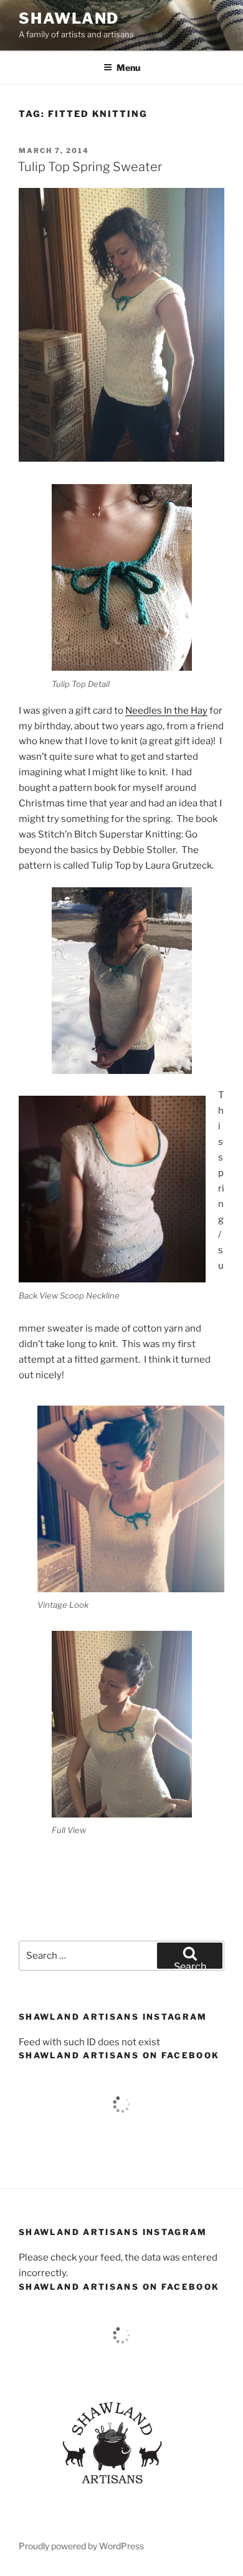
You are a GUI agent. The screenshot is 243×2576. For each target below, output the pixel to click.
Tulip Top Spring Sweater (90, 167)
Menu (128, 68)
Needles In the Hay (166, 711)
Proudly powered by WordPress (81, 2546)
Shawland (69, 18)
